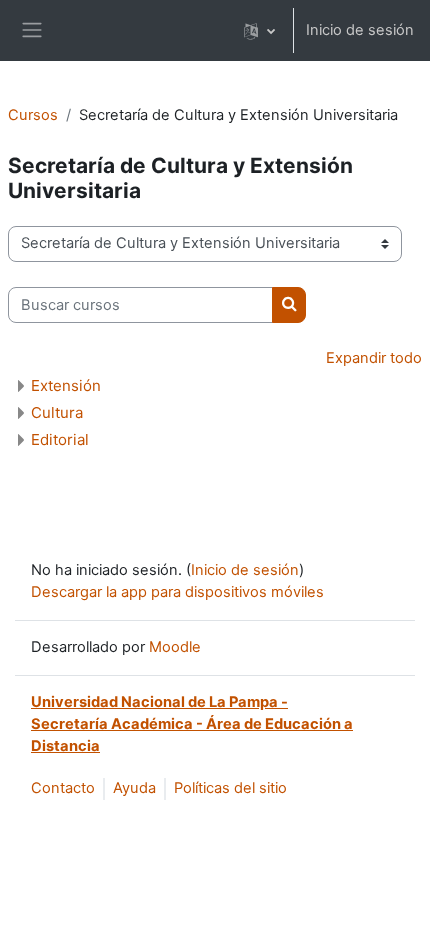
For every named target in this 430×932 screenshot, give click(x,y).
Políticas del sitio (230, 788)
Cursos (33, 115)
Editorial (60, 439)
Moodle (175, 647)
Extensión (66, 385)
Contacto (63, 788)
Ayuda (134, 788)
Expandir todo (374, 358)
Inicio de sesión (360, 30)
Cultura (57, 412)
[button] (259, 30)
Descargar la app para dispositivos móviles (177, 592)
